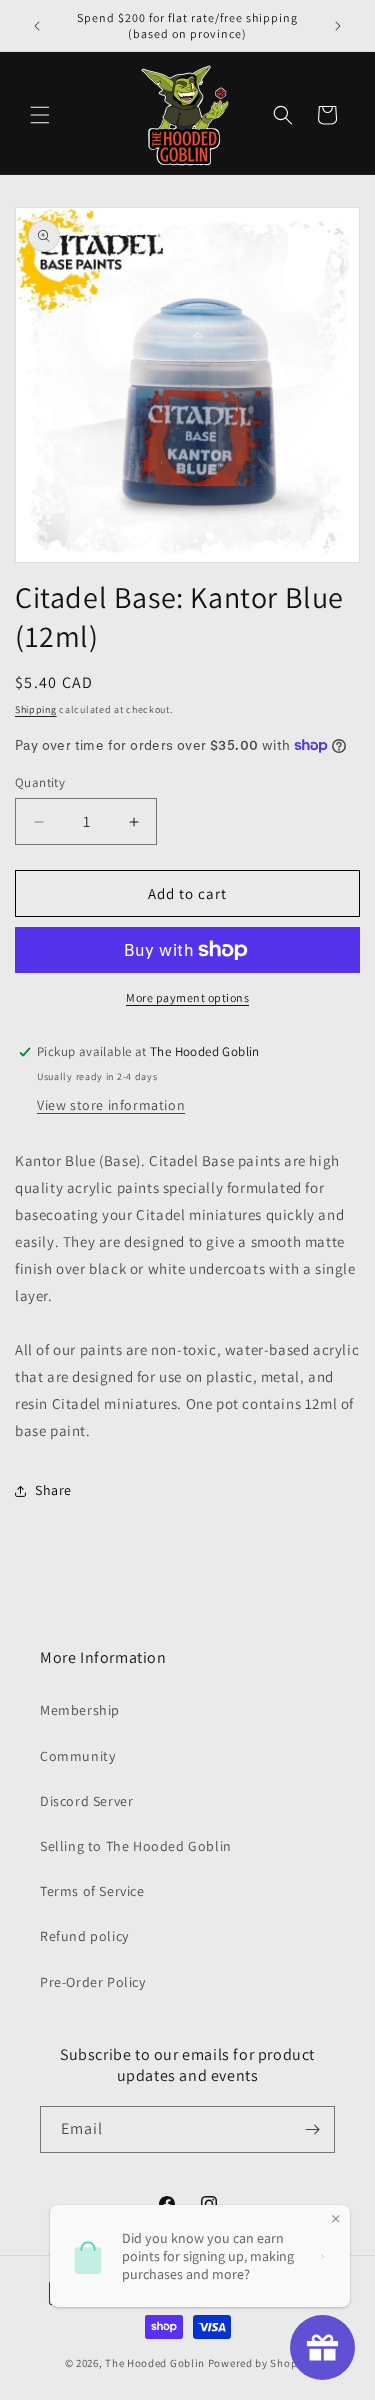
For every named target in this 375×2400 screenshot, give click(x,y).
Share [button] (53, 1490)
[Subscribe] (312, 2129)
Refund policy (84, 1936)
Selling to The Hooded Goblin (136, 1846)
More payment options (187, 997)
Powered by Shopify (259, 2363)
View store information (111, 1105)
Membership (80, 1710)
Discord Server (86, 1801)
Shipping (36, 709)
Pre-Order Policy (93, 1982)
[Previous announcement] (37, 26)
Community (77, 1756)
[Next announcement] (338, 26)
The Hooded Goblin (155, 2363)
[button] (40, 115)
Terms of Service (92, 1891)
